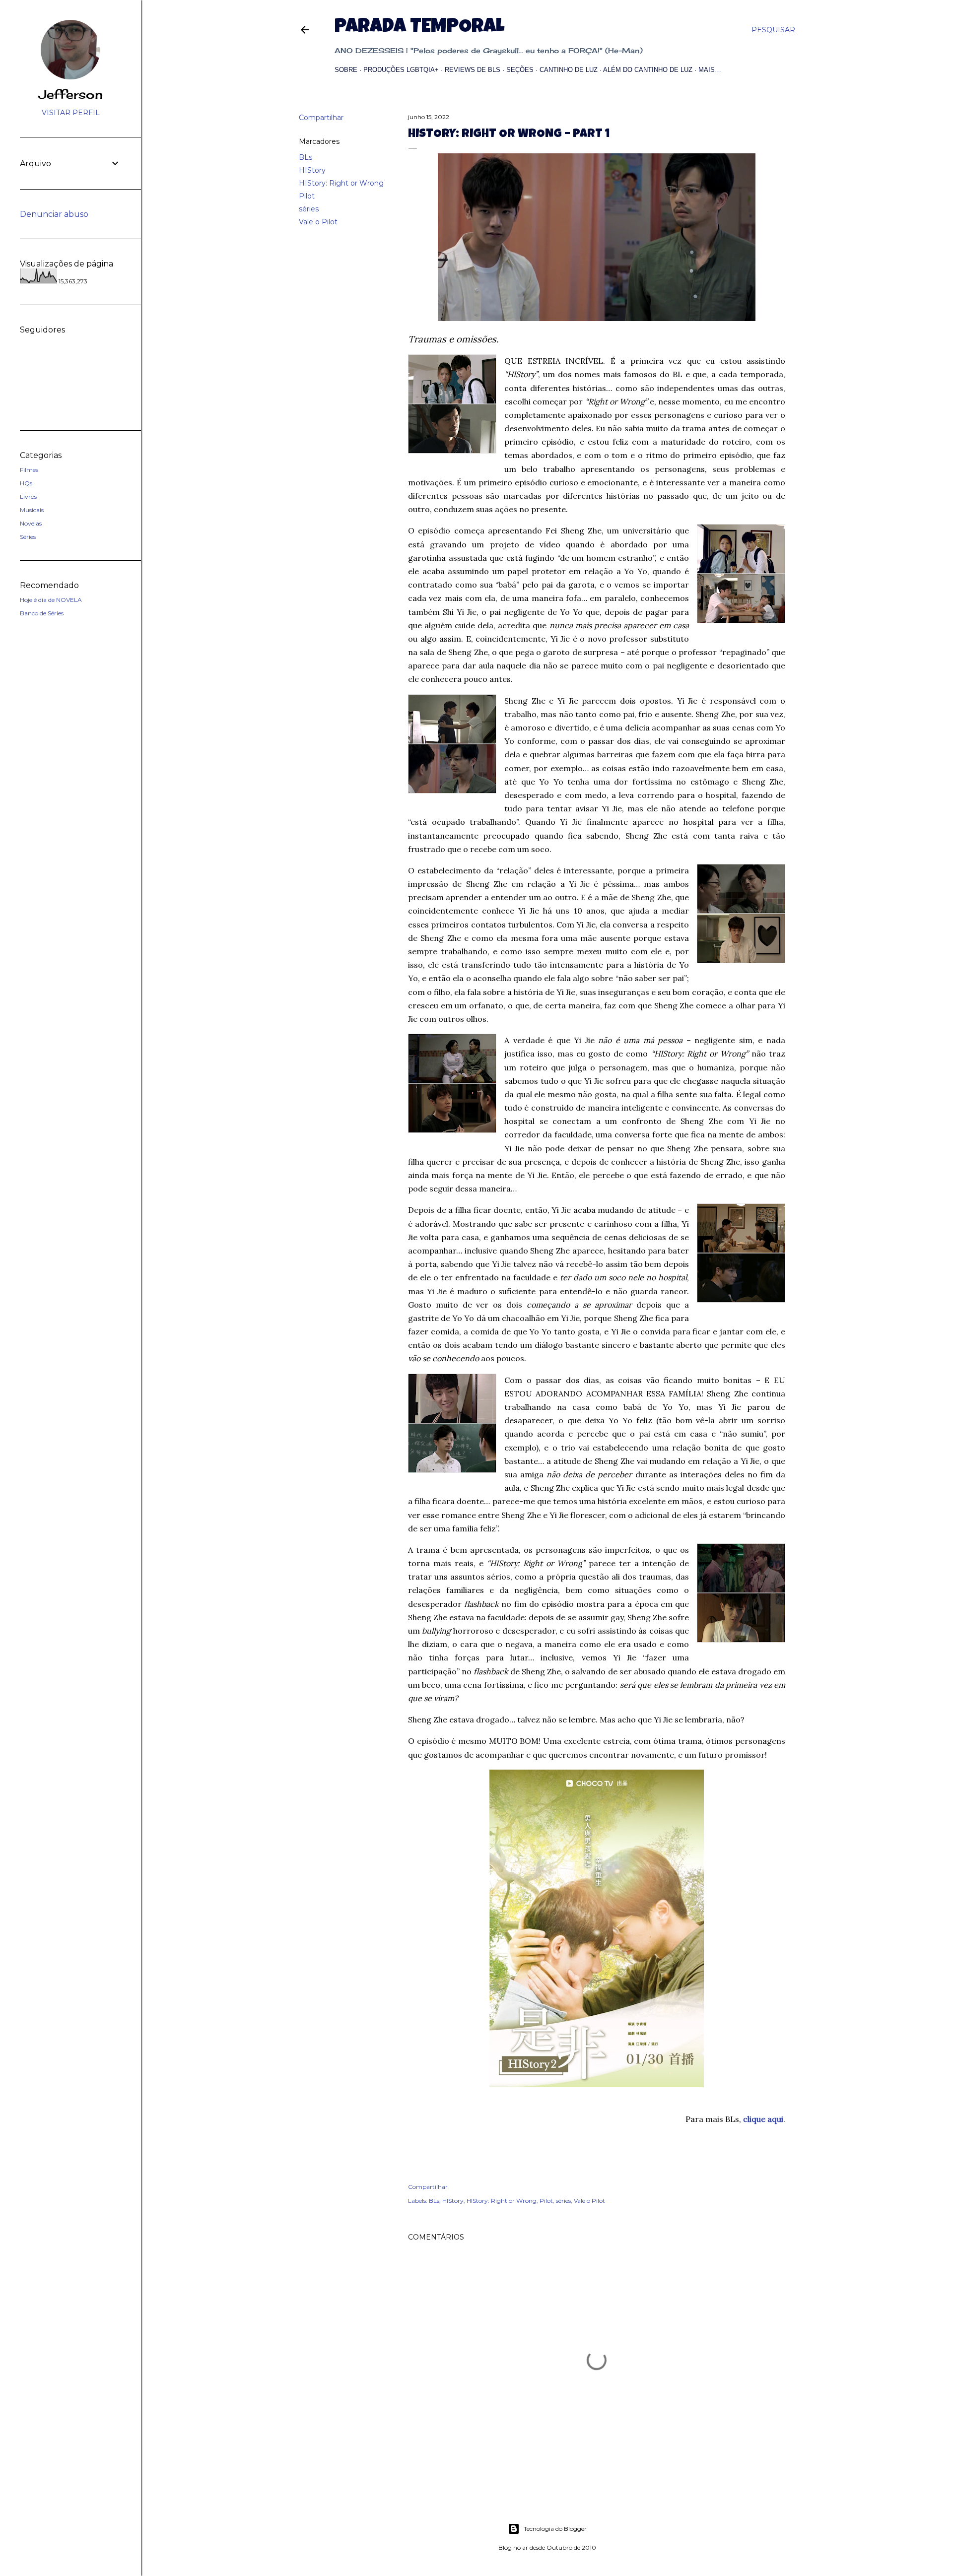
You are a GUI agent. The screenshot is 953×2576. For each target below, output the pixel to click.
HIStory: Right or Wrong (341, 183)
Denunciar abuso (54, 214)
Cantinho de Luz (569, 70)
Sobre (346, 70)
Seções (520, 70)
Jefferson (71, 94)
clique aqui (763, 2119)
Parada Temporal (419, 28)
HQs (26, 483)
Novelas (31, 523)
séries (309, 209)
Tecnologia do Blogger (555, 2529)
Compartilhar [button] (321, 118)
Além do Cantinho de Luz (648, 70)
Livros (28, 496)
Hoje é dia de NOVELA (51, 600)
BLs (306, 157)
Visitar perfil (71, 113)
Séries (28, 537)
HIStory (312, 170)
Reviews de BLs (473, 70)
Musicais (32, 510)
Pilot (307, 196)
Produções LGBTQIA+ (401, 70)
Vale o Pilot (318, 222)
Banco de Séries (42, 613)
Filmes (29, 470)
